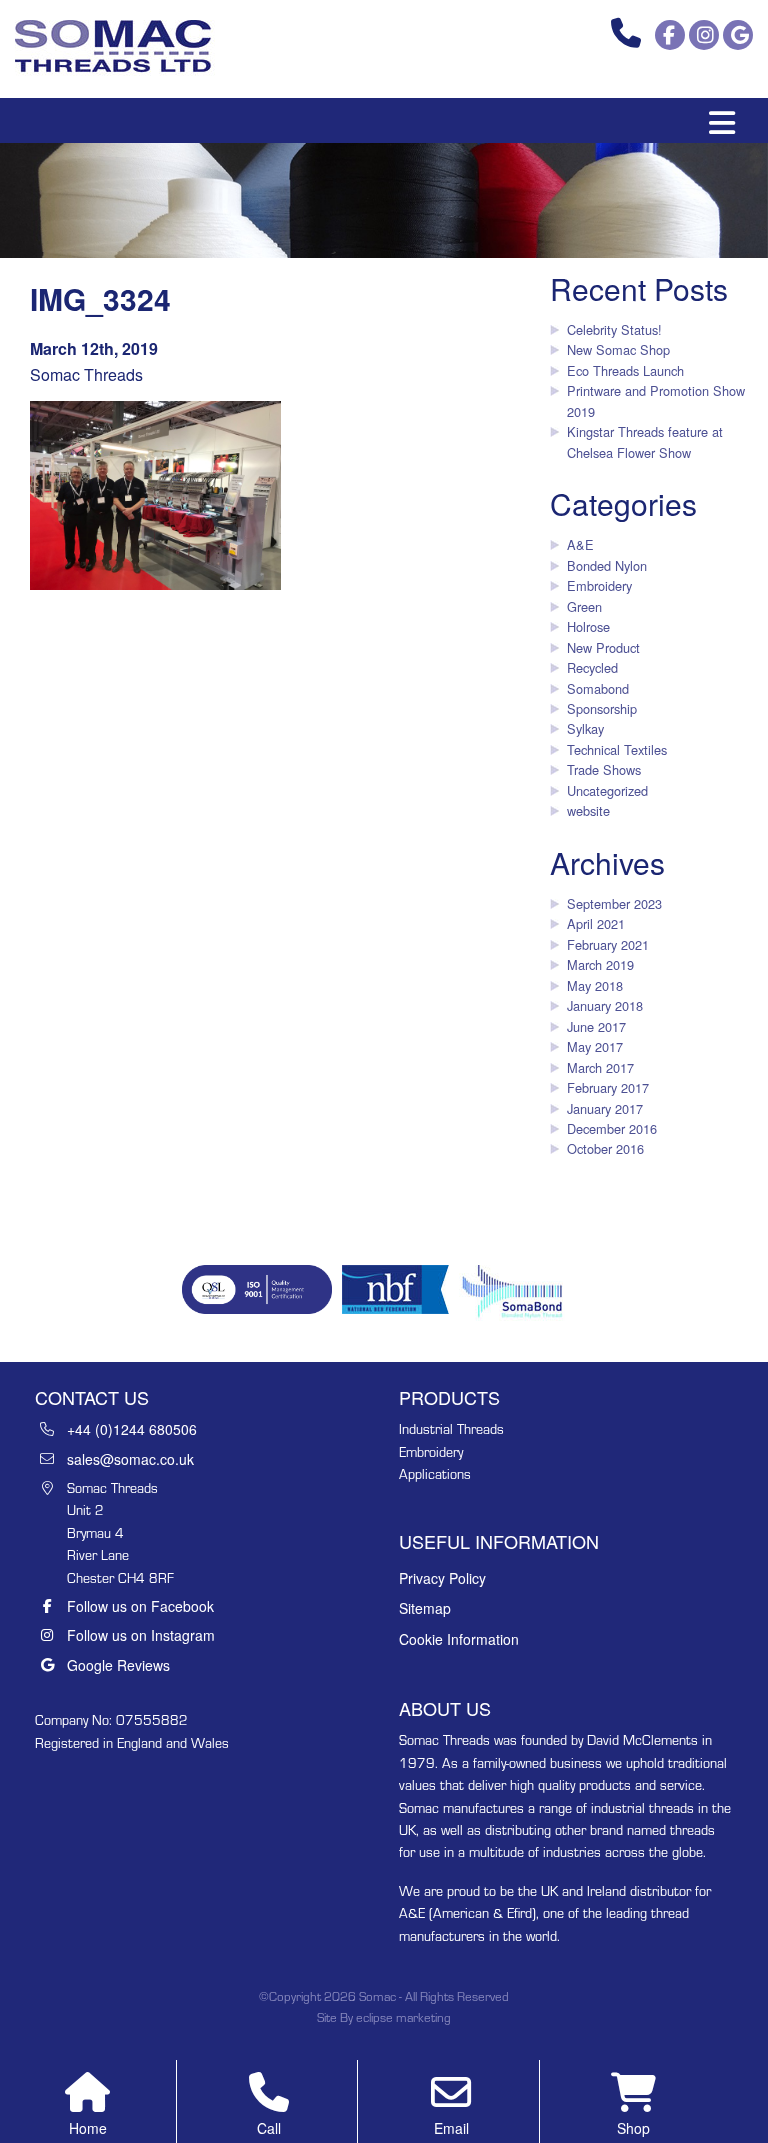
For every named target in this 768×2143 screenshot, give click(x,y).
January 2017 (605, 1108)
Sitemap (425, 1608)
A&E (580, 544)
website (588, 810)
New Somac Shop (618, 349)
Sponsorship (602, 708)
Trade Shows (604, 769)
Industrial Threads (451, 1429)
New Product (603, 647)
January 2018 (605, 1005)
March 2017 (600, 1067)
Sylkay (585, 728)
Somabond (598, 688)
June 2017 (596, 1026)
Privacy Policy (442, 1578)
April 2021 (596, 923)
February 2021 (608, 944)
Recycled (592, 667)
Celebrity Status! (614, 329)
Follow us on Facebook (140, 1606)
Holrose (588, 626)
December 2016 (612, 1128)
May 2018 (595, 985)
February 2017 (608, 1087)
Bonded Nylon (607, 565)
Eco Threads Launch (625, 370)
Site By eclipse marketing (384, 2017)
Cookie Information (459, 1639)
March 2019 (600, 964)
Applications (435, 1474)
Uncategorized (607, 790)
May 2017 (595, 1046)
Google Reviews (118, 1665)
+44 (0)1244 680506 (132, 1429)
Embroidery (599, 585)
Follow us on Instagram (141, 1635)
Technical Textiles (617, 749)
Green (584, 606)
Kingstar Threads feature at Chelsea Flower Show (645, 441)
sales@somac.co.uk (130, 1459)
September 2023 (614, 903)
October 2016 (605, 1148)
